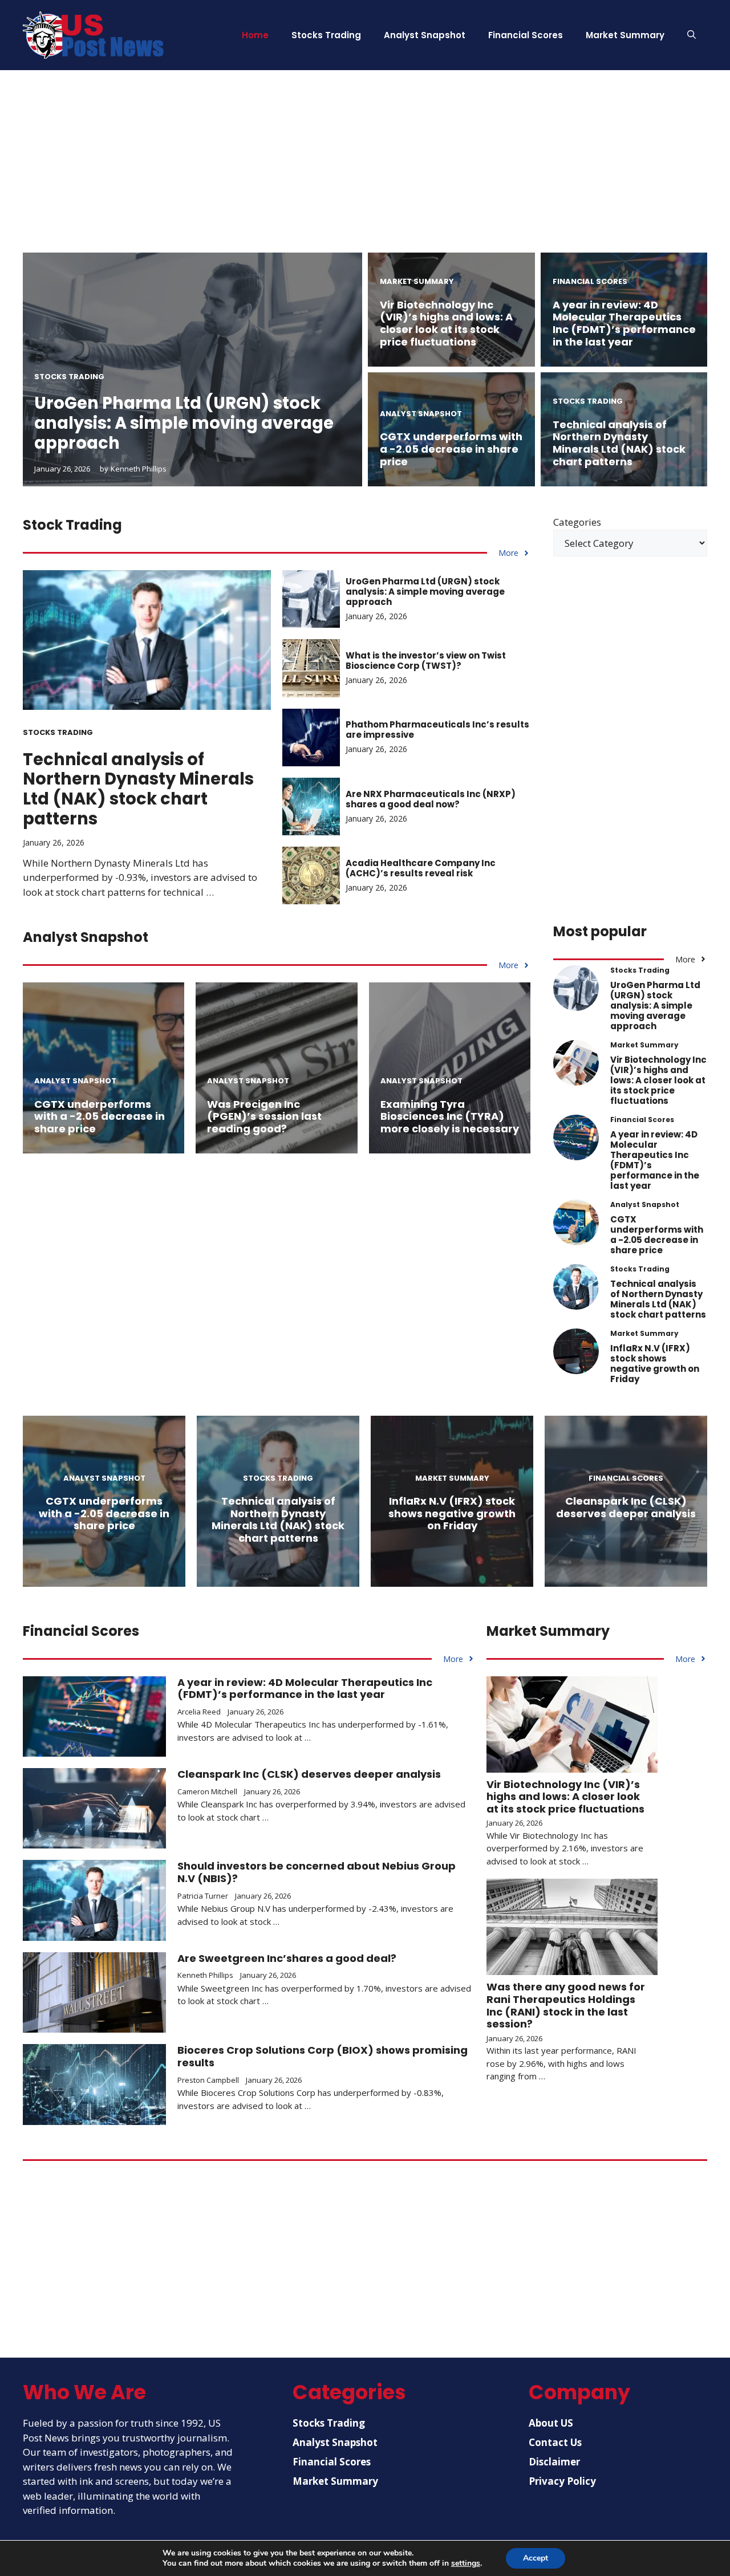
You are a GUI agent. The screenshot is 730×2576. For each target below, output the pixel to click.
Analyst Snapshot (425, 35)
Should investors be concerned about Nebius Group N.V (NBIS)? (317, 1872)
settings (466, 2563)
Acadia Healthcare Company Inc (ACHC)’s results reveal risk (421, 868)
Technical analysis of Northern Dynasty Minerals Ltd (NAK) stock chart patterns (619, 443)
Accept (536, 2558)
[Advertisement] (365, 173)
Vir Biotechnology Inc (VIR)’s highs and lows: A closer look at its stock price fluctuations (446, 323)
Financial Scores (526, 35)
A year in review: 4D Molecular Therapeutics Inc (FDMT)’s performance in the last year (624, 323)
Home (255, 35)
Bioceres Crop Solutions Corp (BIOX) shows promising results (323, 2056)
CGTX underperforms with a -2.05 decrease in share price (451, 449)
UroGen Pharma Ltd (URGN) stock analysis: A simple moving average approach (184, 423)
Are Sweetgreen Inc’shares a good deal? (287, 1958)
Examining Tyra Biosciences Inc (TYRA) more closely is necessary (450, 1116)
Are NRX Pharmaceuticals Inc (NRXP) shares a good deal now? (431, 799)
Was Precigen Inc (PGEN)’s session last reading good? (264, 1116)
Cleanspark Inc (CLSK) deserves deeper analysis (626, 1507)
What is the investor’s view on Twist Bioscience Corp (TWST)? (426, 661)
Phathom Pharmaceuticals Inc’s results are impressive (437, 730)
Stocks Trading (326, 35)
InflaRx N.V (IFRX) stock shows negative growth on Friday (655, 1364)
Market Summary (625, 35)
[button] (692, 35)
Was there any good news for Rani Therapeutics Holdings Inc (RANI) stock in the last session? (566, 2005)
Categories (577, 522)
